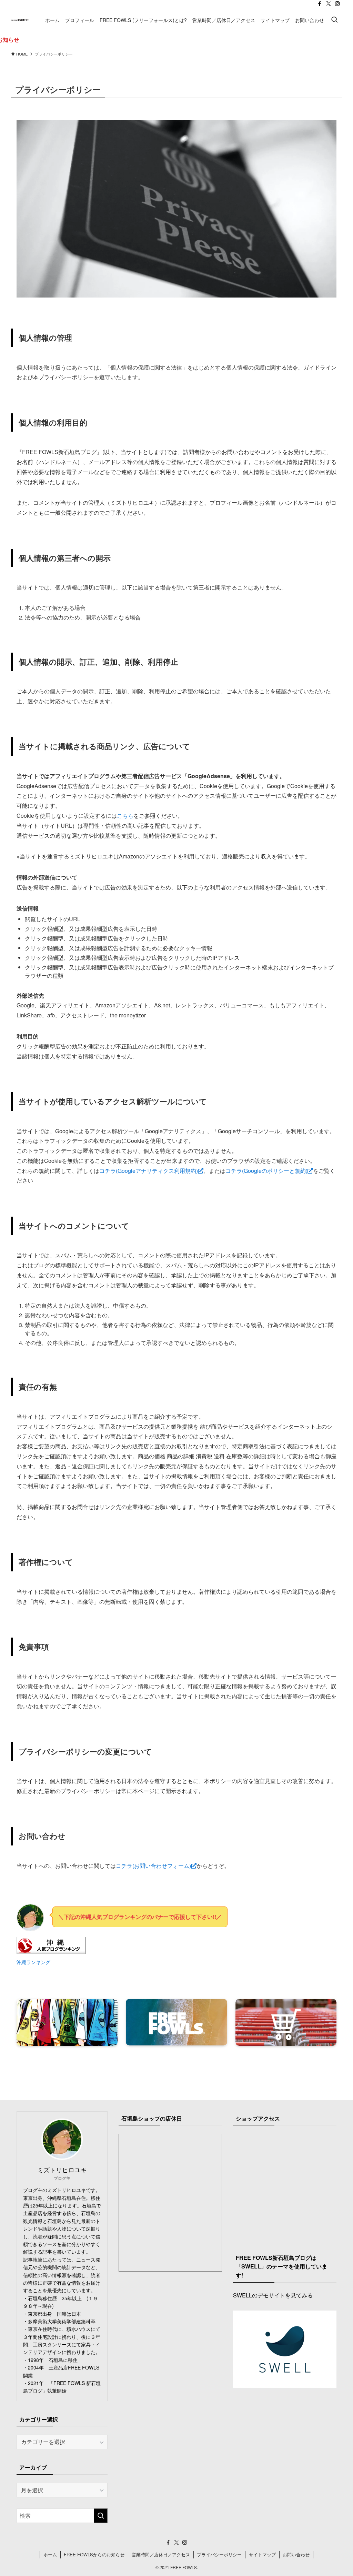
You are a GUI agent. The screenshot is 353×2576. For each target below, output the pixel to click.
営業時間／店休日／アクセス (161, 2554)
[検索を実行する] (101, 2516)
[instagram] (337, 4)
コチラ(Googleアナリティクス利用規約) (149, 1171)
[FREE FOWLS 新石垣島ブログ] (20, 20)
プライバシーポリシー (219, 2554)
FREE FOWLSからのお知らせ (94, 2554)
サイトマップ (262, 2554)
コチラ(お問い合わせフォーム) (153, 1866)
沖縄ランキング (33, 1962)
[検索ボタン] (334, 20)
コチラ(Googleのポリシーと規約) (266, 1171)
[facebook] (320, 4)
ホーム (50, 2554)
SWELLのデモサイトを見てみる (273, 2295)
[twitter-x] (329, 4)
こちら (125, 816)
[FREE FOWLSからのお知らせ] (176, 40)
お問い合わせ (296, 2554)
